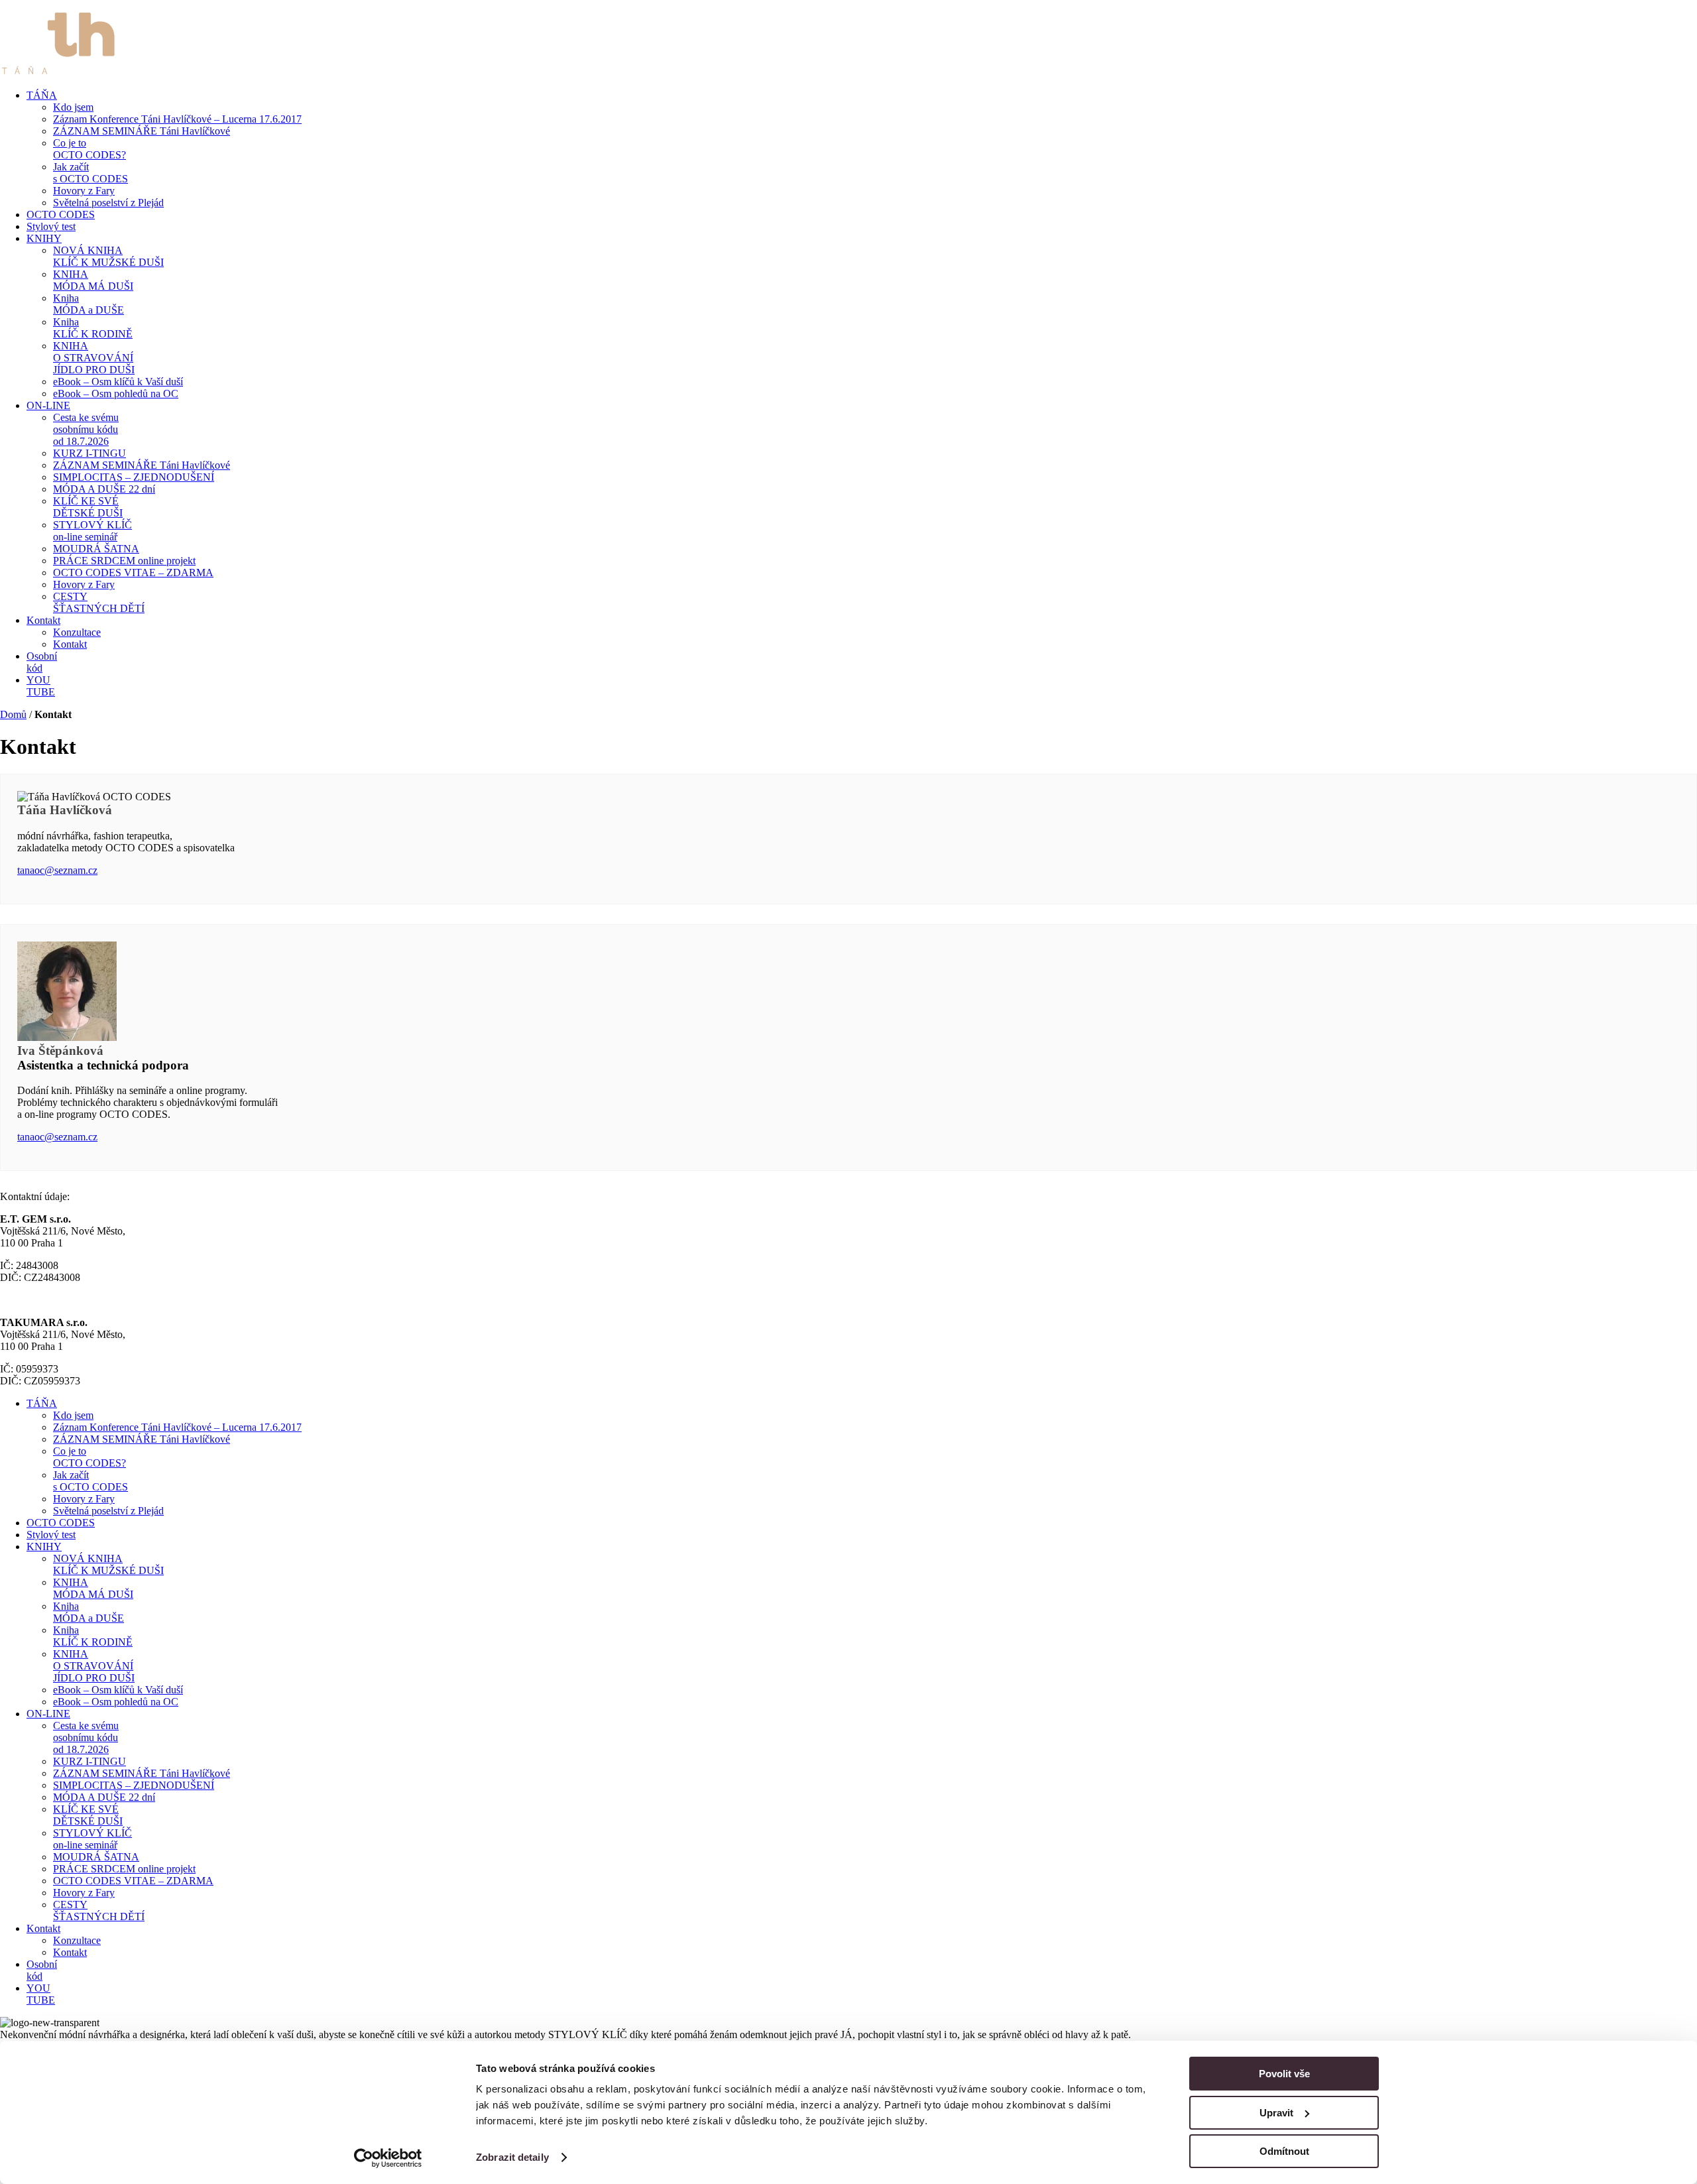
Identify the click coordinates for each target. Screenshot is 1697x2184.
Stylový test (51, 226)
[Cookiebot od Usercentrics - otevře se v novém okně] (388, 2158)
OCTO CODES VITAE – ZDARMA (133, 573)
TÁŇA (42, 95)
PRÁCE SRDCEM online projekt (124, 561)
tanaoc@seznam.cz (57, 870)
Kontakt (43, 620)
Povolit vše (1284, 2074)
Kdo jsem (73, 107)
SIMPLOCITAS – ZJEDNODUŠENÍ (134, 477)
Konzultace (77, 632)
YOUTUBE (41, 686)
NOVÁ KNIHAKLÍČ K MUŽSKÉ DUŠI (108, 256)
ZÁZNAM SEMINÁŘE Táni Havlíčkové (142, 131)
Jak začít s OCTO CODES (90, 173)
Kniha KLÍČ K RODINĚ (93, 328)
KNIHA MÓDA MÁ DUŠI (93, 280)
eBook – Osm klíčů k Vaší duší (118, 382)
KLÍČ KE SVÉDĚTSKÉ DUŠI (88, 507)
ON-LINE (48, 405)
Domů (13, 714)
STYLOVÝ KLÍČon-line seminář (92, 531)
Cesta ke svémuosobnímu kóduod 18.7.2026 (86, 429)
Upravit (1276, 2113)
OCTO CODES (61, 214)
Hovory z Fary (84, 191)
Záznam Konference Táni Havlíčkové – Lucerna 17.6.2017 (177, 119)
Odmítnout (1284, 2151)
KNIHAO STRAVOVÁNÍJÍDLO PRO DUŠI (94, 358)
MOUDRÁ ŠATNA (96, 549)
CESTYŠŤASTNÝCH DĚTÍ (99, 602)
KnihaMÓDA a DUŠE (88, 304)
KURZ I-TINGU (89, 453)
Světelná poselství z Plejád (108, 203)
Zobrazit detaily (512, 2157)
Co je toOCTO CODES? (89, 149)
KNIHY (44, 238)
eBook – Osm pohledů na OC (116, 394)
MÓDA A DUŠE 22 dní (104, 489)
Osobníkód (42, 662)
